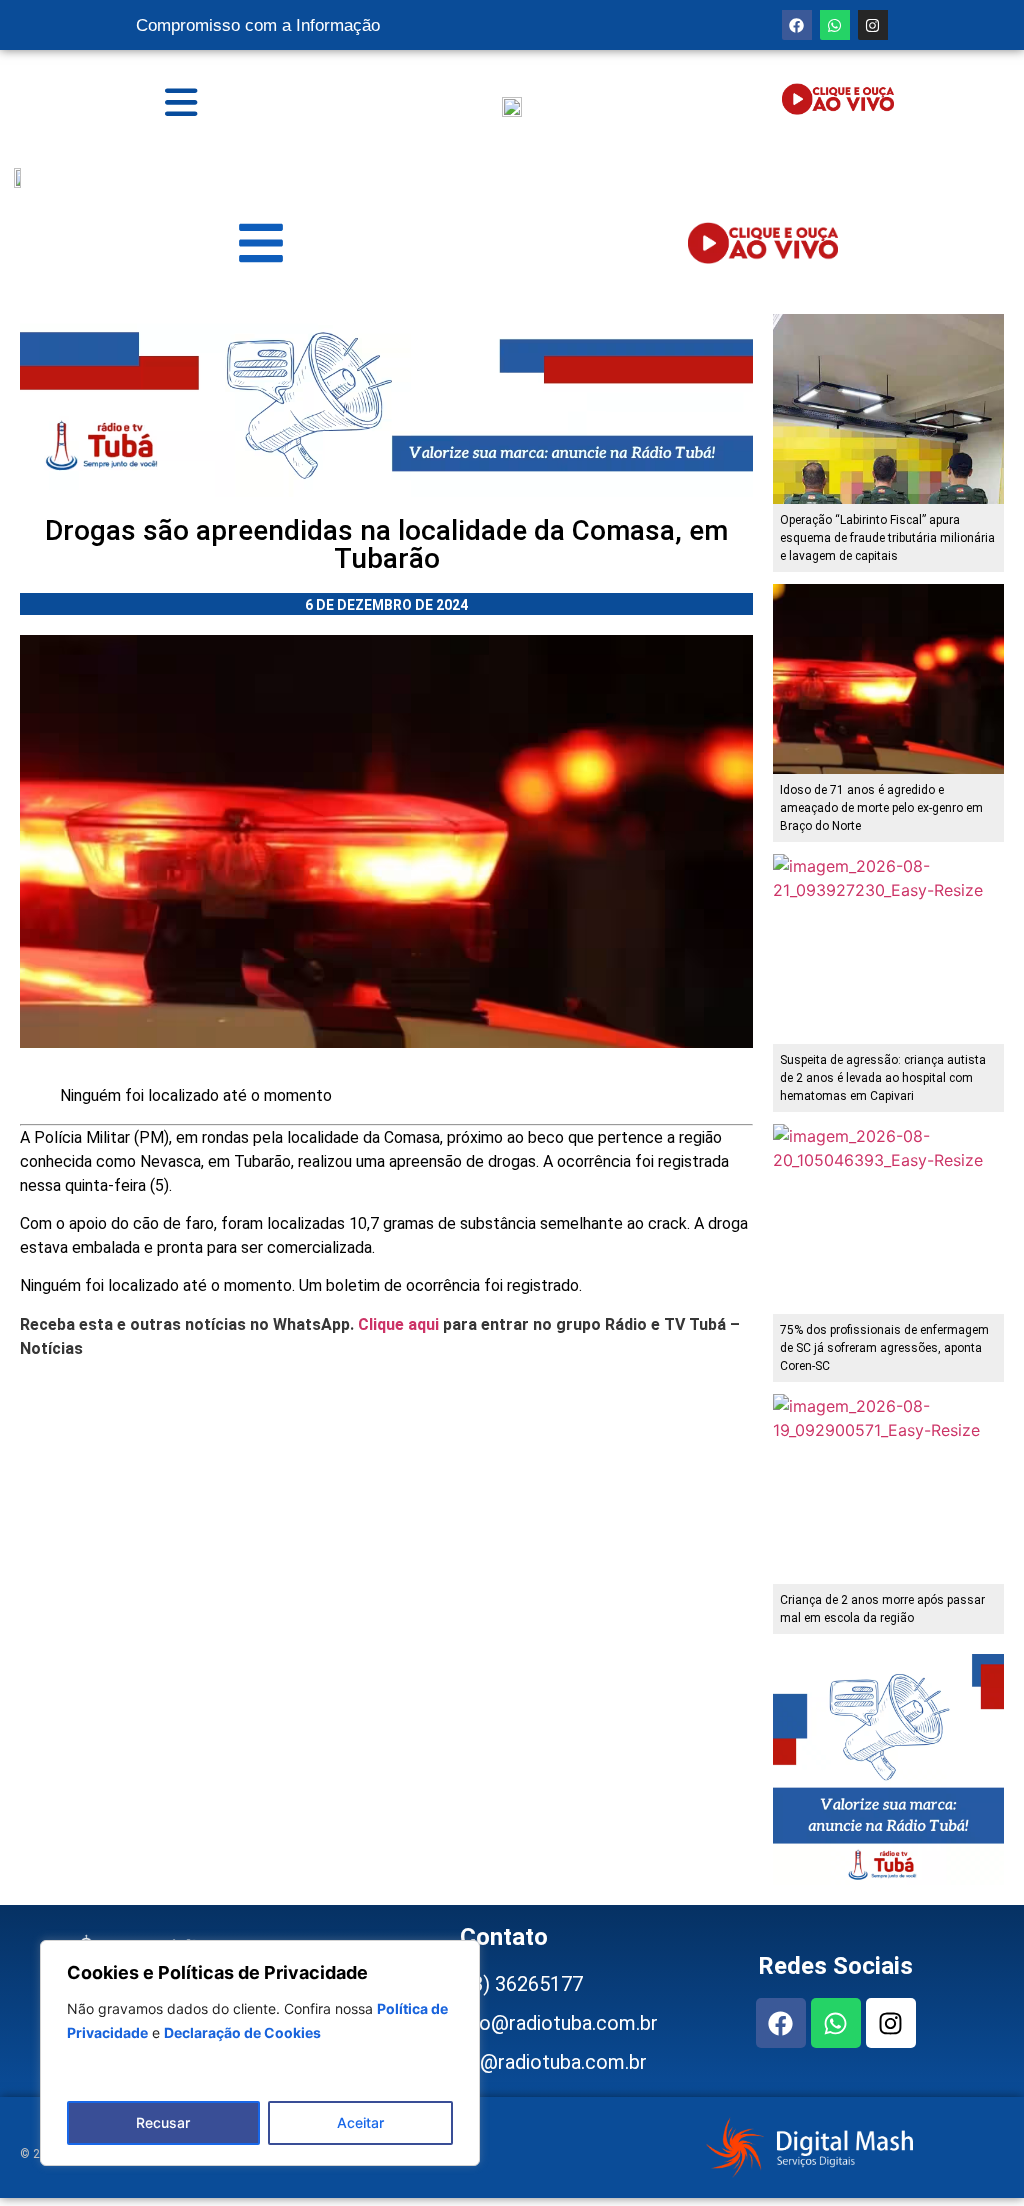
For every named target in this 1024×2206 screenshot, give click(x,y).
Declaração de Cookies (242, 2032)
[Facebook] (797, 25)
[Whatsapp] (835, 25)
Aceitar (360, 2122)
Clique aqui (398, 1324)
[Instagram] (873, 25)
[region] (260, 2053)
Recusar (163, 2122)
